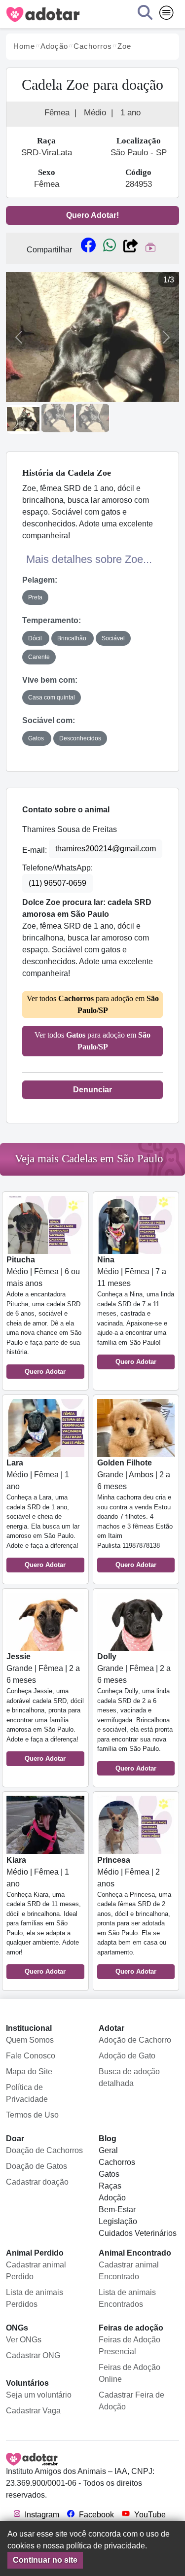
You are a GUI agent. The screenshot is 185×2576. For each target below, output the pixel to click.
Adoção (112, 2198)
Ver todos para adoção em (93, 1004)
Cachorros (117, 2162)
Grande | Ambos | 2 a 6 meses (135, 1514)
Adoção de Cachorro (135, 2040)
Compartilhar (49, 250)
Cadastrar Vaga (33, 2411)
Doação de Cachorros (44, 2150)
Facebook (95, 2515)
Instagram (41, 2515)
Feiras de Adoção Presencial (129, 2346)
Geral (108, 2150)
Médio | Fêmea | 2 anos (134, 1916)
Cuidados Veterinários (138, 2233)
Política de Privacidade (27, 2093)
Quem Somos (30, 2040)
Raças (110, 2186)
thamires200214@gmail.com (106, 849)
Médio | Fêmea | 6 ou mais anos (44, 1315)
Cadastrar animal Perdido (36, 2271)
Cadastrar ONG (33, 2355)
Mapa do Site (29, 2071)
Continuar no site (45, 2560)
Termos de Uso (32, 2115)
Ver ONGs (24, 2340)
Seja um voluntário (39, 2395)
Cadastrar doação (37, 2182)
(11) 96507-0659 (57, 883)
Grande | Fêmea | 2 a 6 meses (45, 1707)
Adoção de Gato (127, 2056)
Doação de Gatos (37, 2166)
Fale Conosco (31, 2056)
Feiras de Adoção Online (129, 2373)
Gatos (109, 2174)
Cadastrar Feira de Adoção (131, 2401)
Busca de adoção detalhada (129, 2077)
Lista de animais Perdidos (35, 2298)
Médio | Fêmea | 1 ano (43, 1514)
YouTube (149, 2515)
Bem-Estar (117, 2210)
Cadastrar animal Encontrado (129, 2271)
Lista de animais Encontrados (127, 2298)
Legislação (118, 2221)
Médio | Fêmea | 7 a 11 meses (136, 1310)
